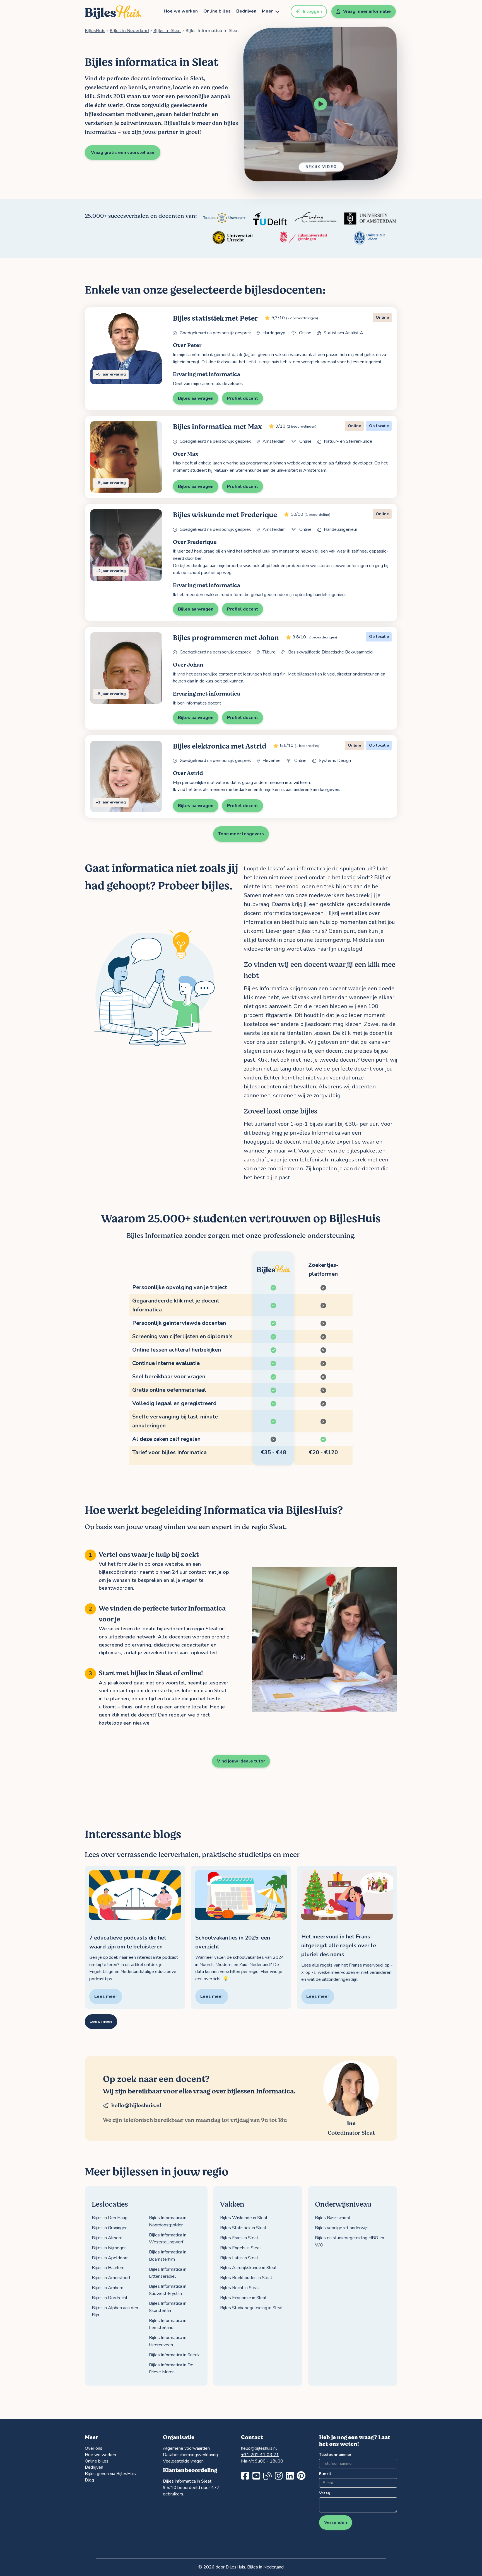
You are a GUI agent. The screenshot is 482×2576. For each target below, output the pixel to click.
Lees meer (101, 2021)
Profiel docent (243, 398)
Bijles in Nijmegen (109, 2248)
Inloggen (312, 11)
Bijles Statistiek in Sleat (243, 2228)
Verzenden (336, 2522)
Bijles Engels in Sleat (241, 2248)
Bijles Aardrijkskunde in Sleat (248, 2268)
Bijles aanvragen (196, 398)
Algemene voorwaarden (186, 2448)
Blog (89, 2480)
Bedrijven (246, 11)
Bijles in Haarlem (108, 2268)
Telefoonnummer (335, 2455)
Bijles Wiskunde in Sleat (244, 2218)
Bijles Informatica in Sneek (174, 2355)
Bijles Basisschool (332, 2218)
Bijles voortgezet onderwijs (342, 2228)
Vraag (325, 2493)
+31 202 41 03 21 (260, 2455)
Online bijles (217, 11)
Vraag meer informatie (367, 11)
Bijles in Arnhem (108, 2288)
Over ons (94, 2448)
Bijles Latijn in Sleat (239, 2258)
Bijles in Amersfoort (111, 2278)
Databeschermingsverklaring (190, 2455)
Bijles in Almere (107, 2238)
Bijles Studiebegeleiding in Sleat (251, 2308)
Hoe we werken (181, 11)
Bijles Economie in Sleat (243, 2298)
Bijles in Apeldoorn (110, 2258)
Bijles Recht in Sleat (240, 2288)
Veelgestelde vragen (183, 2461)
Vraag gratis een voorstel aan (123, 152)
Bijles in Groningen (110, 2228)
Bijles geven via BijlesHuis (110, 2474)
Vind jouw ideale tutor (241, 1761)
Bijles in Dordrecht (110, 2298)
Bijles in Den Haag (110, 2218)
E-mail (325, 2474)
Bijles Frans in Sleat (239, 2238)
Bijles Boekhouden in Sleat (246, 2278)
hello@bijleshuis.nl (136, 2106)
